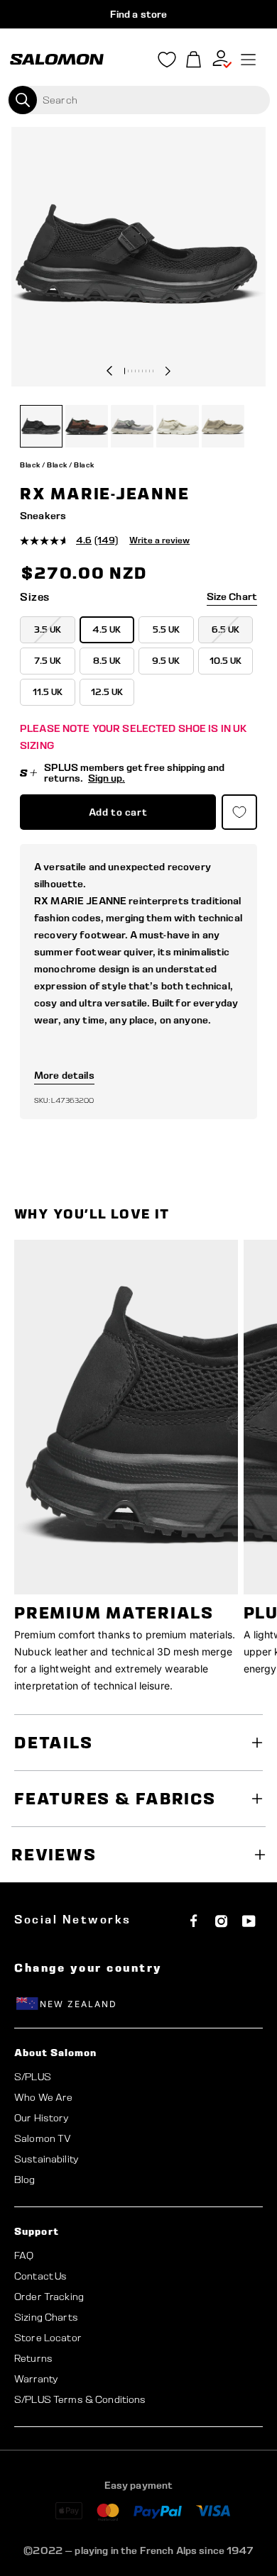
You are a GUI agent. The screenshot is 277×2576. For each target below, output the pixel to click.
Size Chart (232, 596)
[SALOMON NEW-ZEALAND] (57, 60)
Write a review (159, 540)
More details (64, 1075)
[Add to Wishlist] (239, 812)
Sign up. (107, 778)
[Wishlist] (167, 62)
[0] (194, 60)
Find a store (139, 14)
